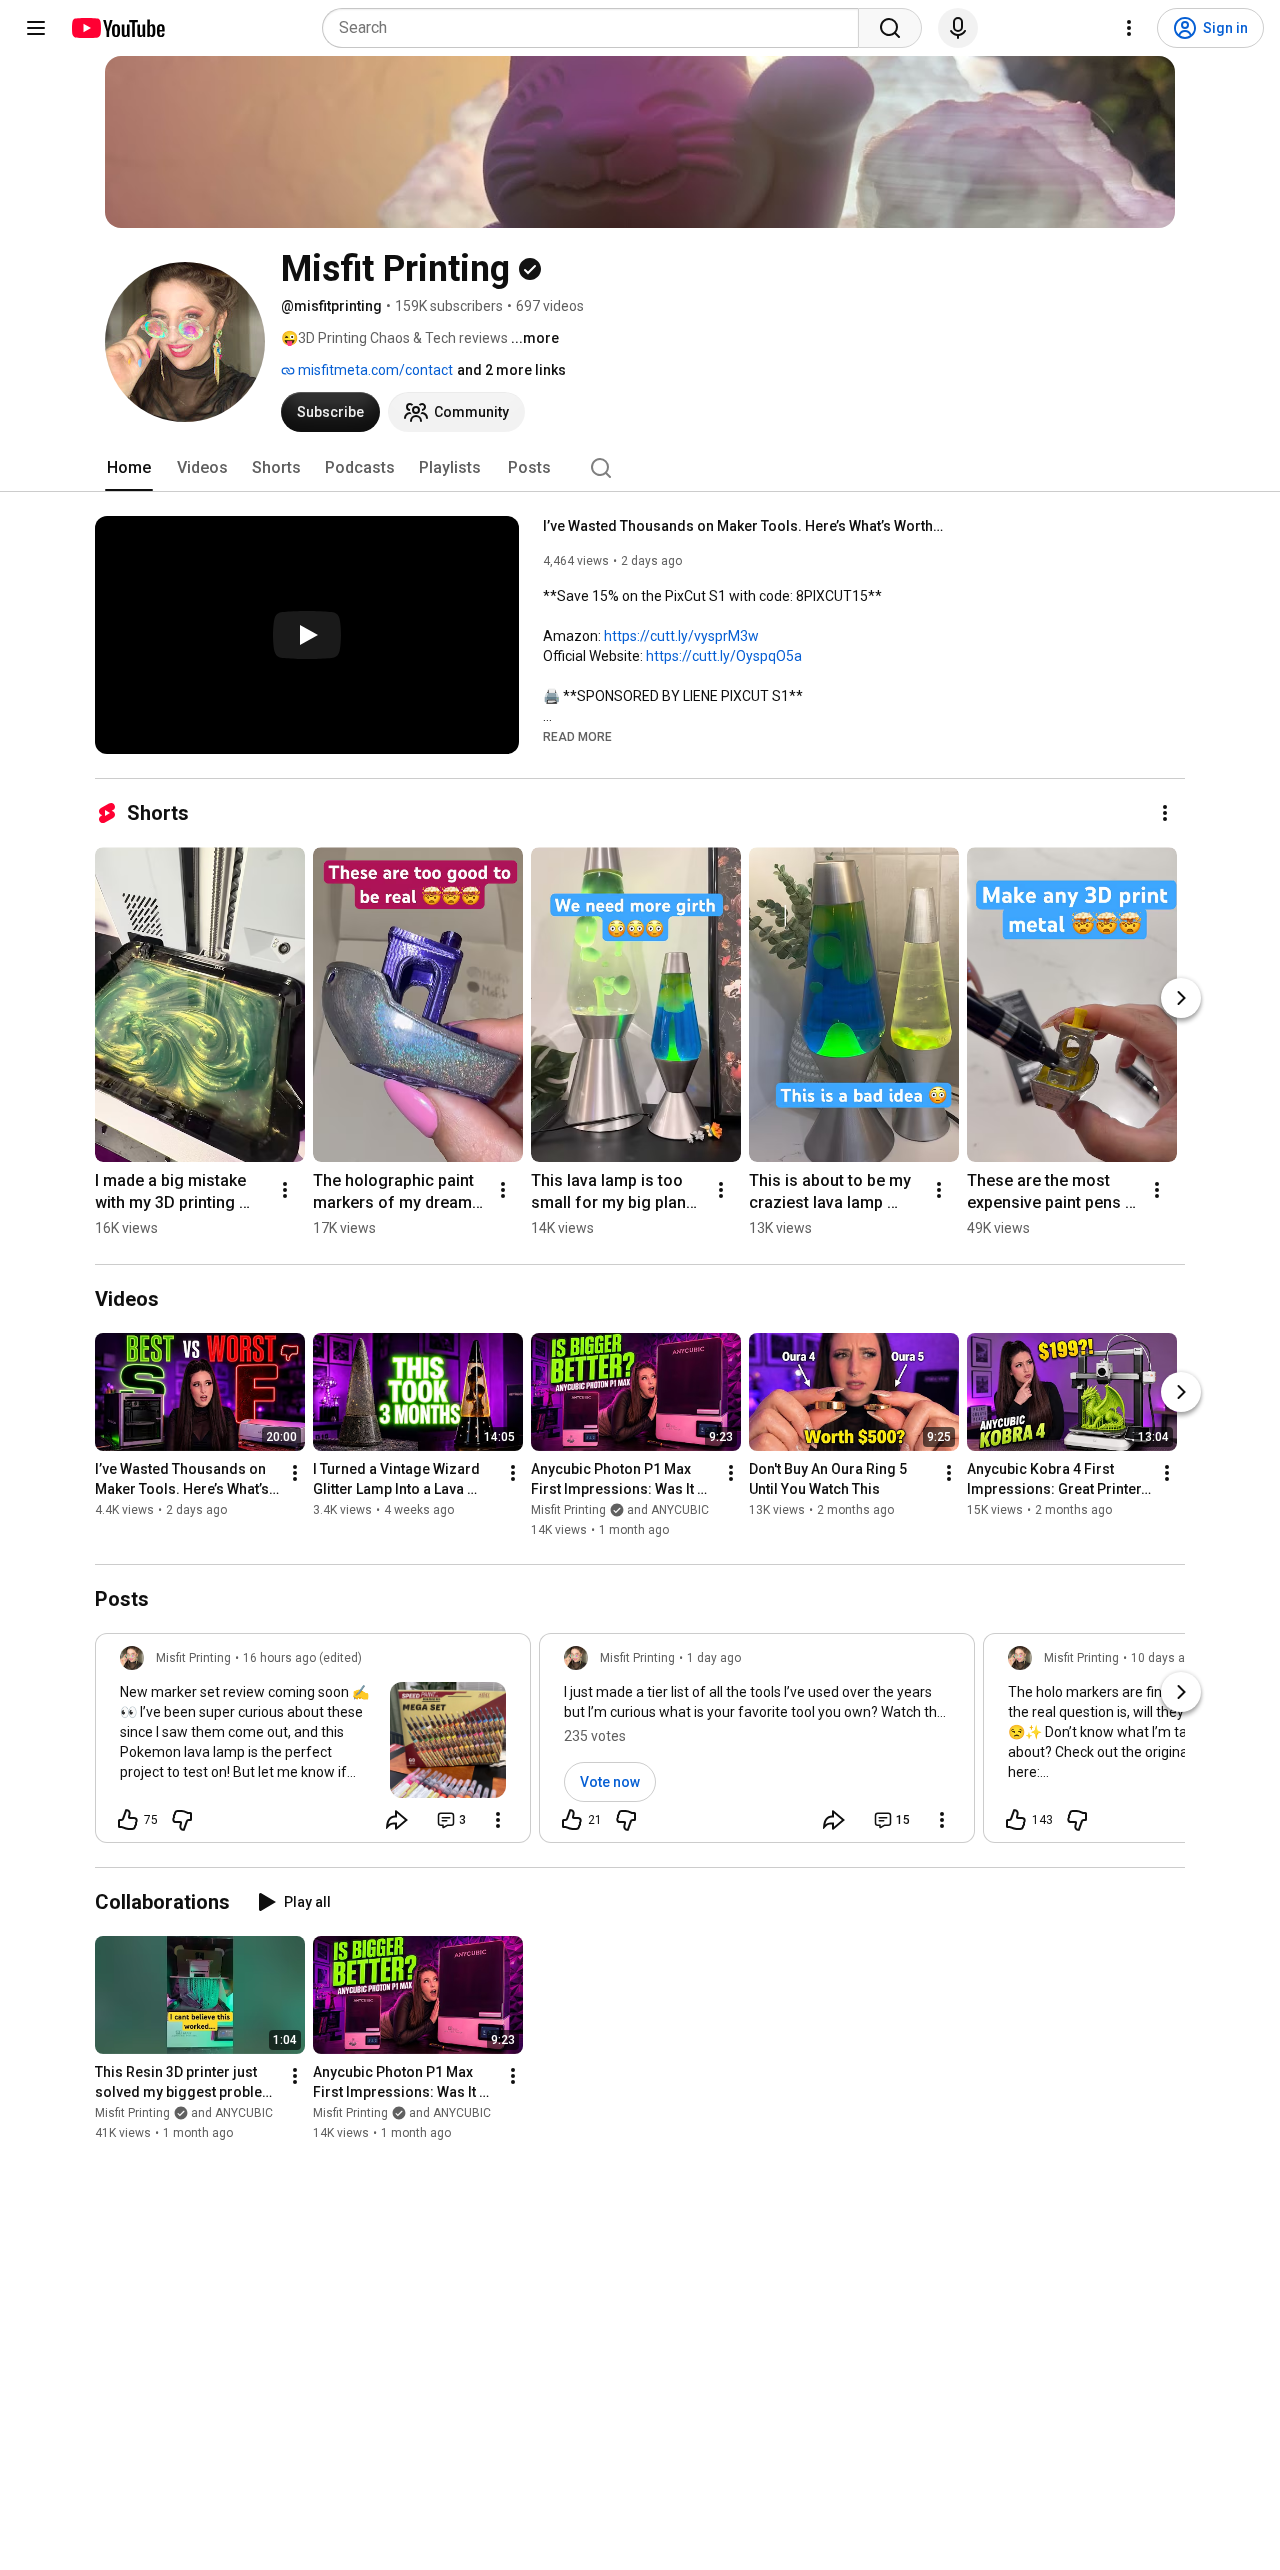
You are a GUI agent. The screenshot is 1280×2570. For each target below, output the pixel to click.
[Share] (397, 1820)
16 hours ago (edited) (302, 1658)
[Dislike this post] (182, 1820)
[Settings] (1129, 28)
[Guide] (36, 28)
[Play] (307, 635)
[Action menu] (498, 1820)
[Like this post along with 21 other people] (572, 1820)
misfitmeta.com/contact (374, 370)
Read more (577, 737)
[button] (577, 736)
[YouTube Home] (117, 28)
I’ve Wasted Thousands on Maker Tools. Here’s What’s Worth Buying (743, 526)
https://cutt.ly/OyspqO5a (724, 656)
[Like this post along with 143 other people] (1016, 1820)
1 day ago (714, 1658)
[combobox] (596, 28)
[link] (313, 1744)
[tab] (129, 468)
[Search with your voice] (958, 28)
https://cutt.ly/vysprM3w (681, 636)
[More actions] (1165, 813)
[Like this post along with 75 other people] (128, 1820)
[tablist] (640, 468)
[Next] (1181, 998)
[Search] (890, 28)
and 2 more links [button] (511, 370)
